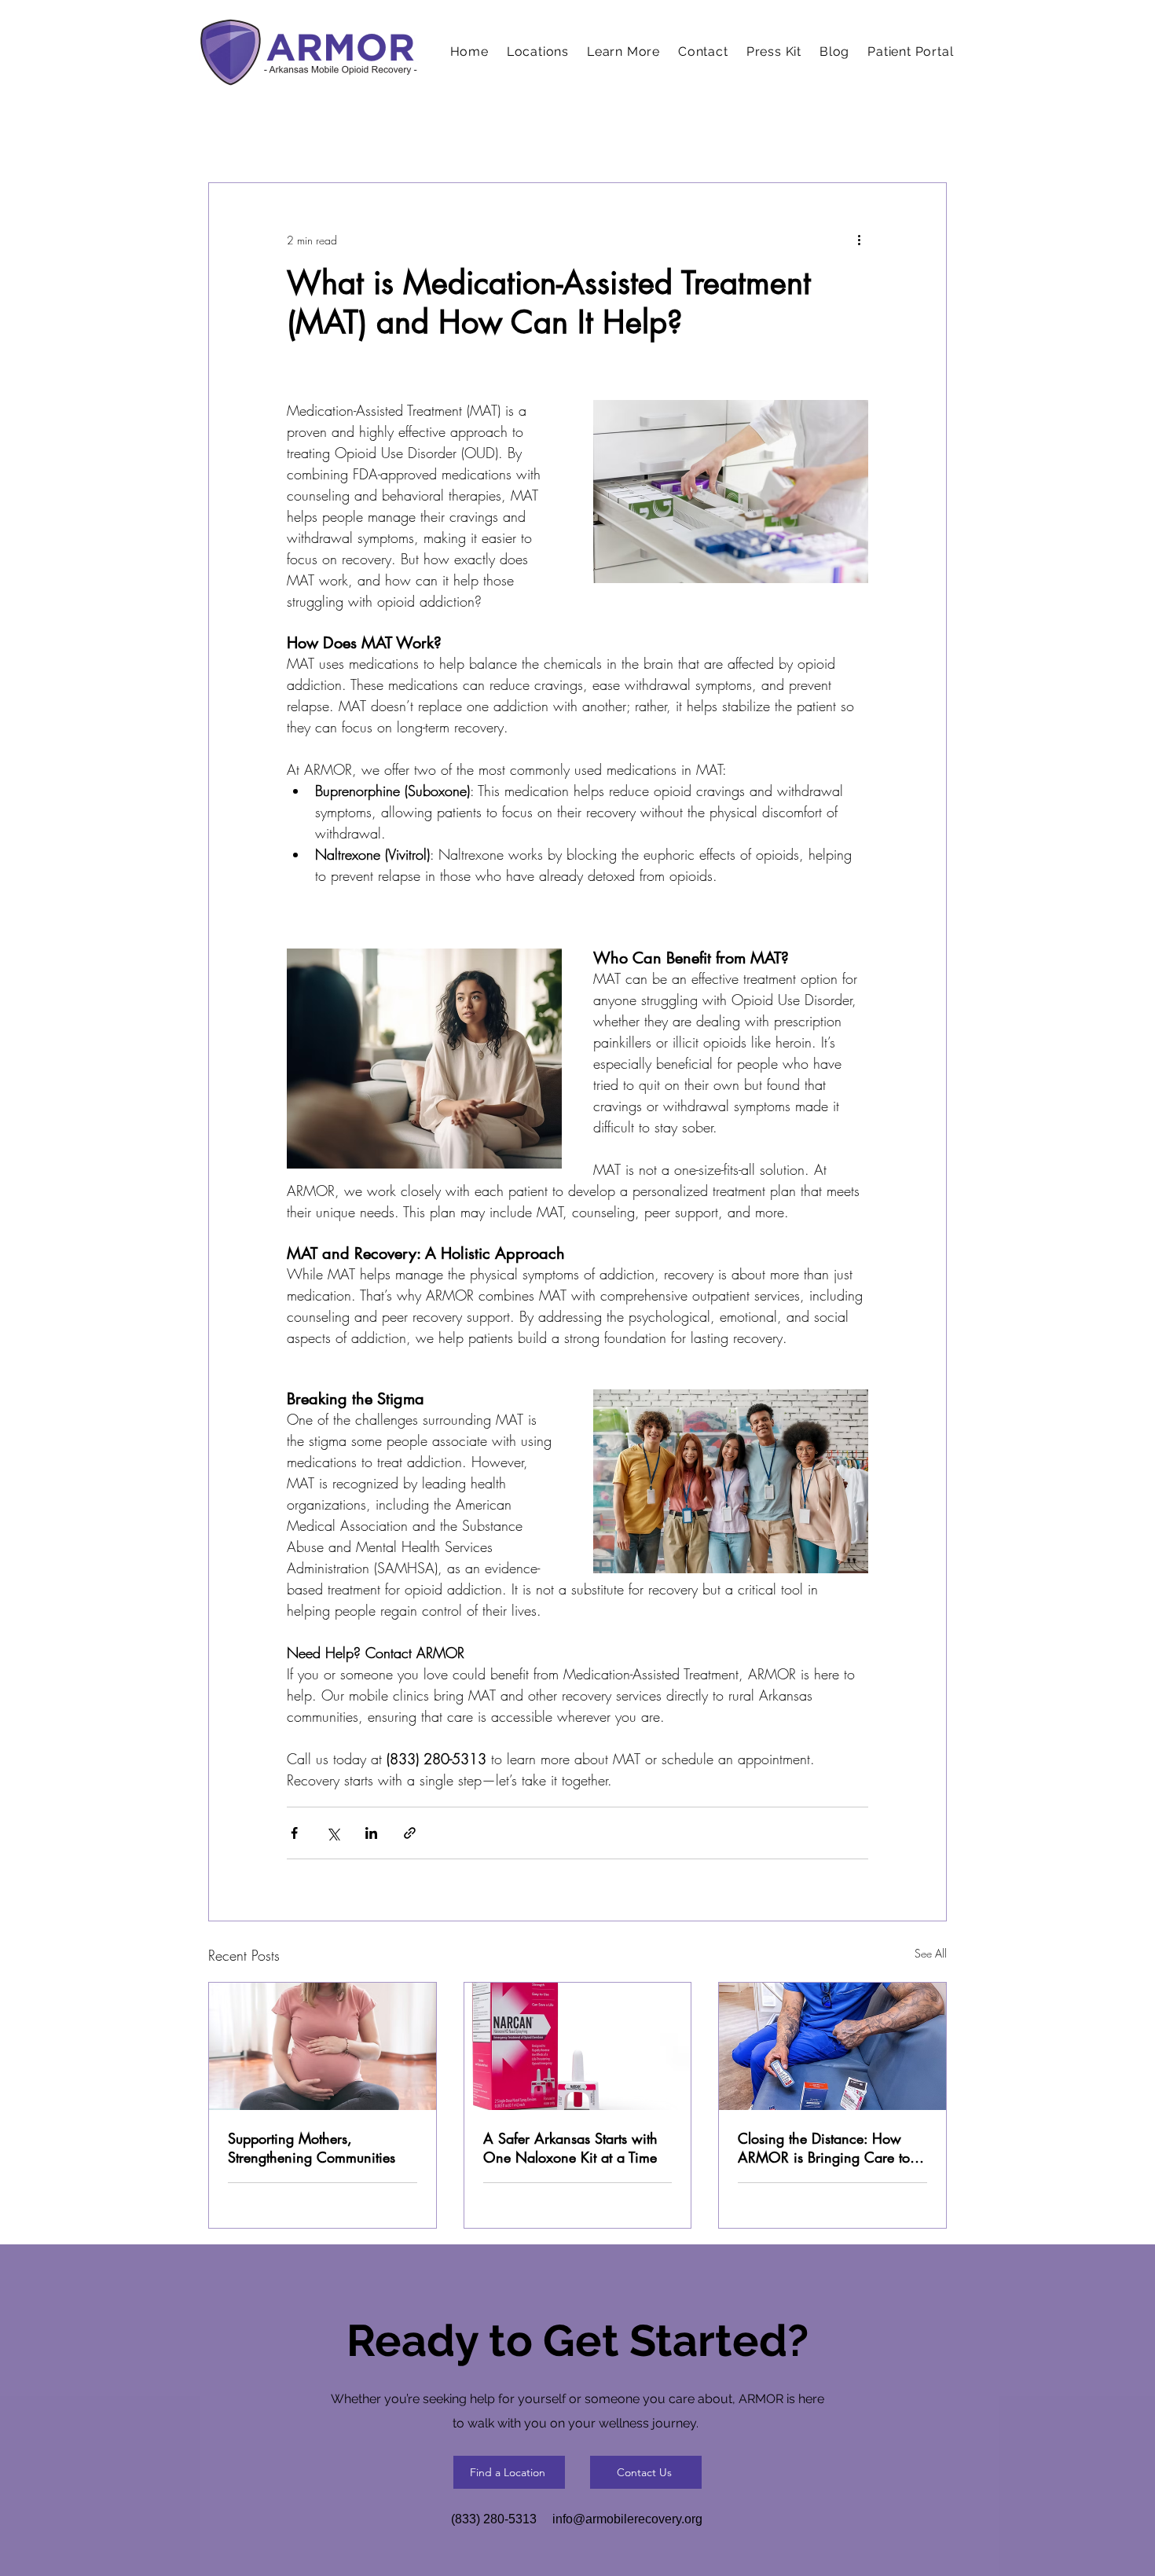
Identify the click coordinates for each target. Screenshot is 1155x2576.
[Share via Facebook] (294, 1833)
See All (931, 1953)
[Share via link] (410, 1833)
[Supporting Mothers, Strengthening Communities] (323, 2046)
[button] (624, 51)
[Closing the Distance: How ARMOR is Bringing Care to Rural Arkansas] (832, 2046)
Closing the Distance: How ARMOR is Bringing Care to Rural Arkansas (824, 2148)
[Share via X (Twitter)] (333, 1833)
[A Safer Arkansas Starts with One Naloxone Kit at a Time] (578, 2046)
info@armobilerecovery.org (627, 2519)
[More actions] (859, 240)
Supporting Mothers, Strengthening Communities (312, 2148)
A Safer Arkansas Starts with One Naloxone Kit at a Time (570, 2148)
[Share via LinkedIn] (371, 1833)
